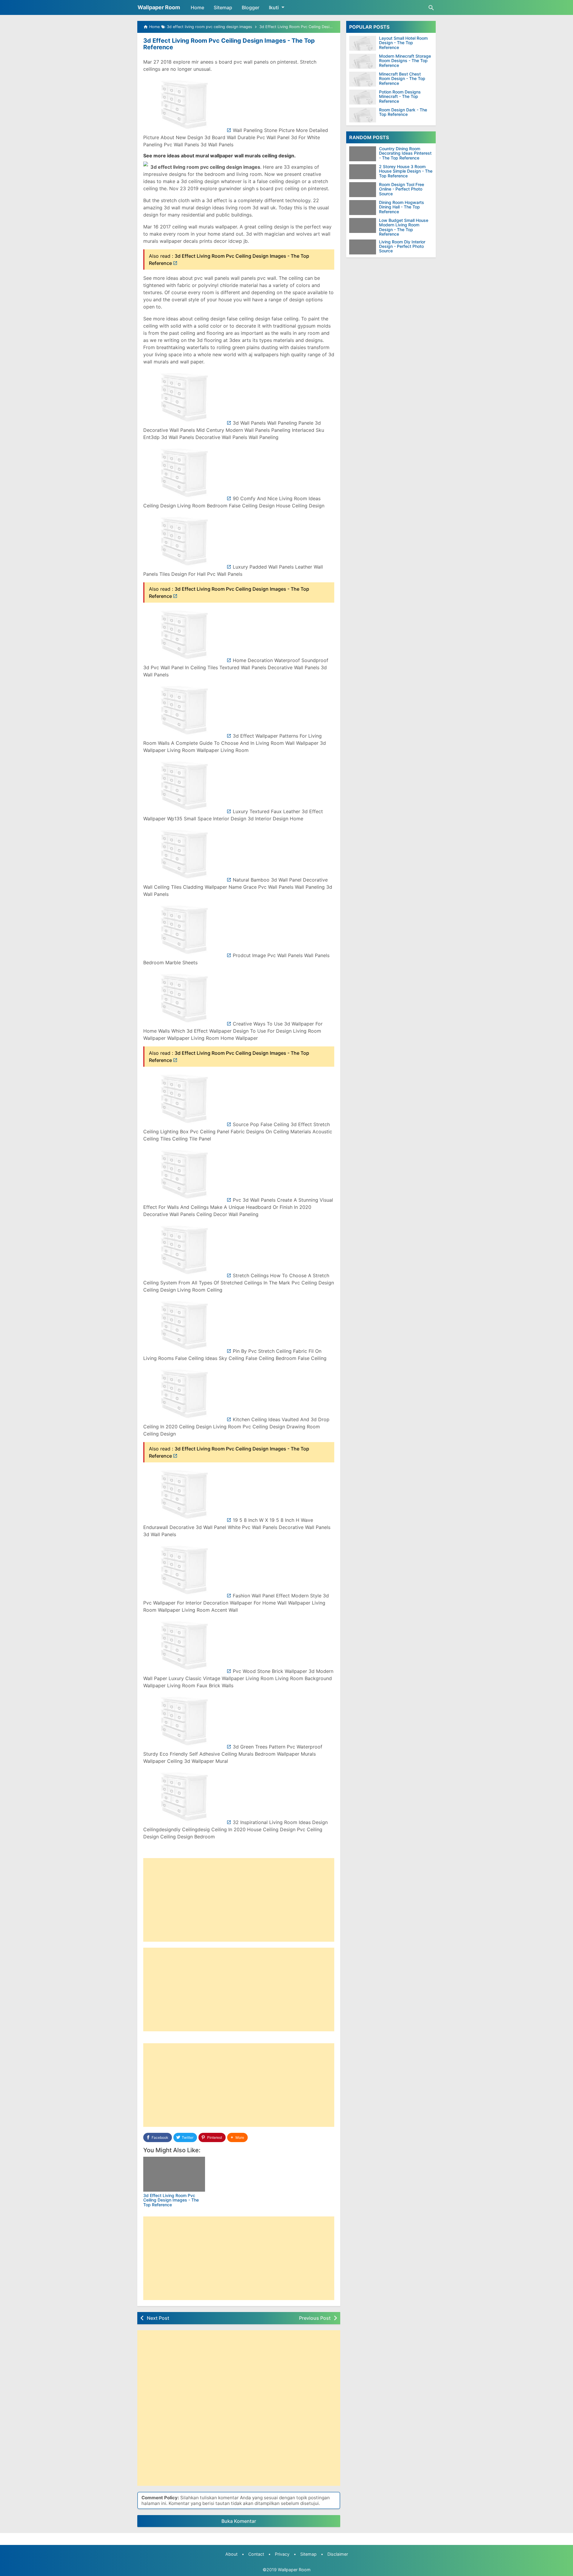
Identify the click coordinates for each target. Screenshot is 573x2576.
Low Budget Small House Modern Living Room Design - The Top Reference (404, 227)
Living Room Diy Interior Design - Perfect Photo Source (402, 246)
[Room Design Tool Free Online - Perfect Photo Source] (364, 190)
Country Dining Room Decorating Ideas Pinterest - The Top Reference (405, 153)
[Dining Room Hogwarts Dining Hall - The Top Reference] (364, 208)
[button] (237, 2137)
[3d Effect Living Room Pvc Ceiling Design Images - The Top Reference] (174, 2174)
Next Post (158, 2318)
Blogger (251, 7)
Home (197, 7)
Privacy (282, 2554)
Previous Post (315, 2318)
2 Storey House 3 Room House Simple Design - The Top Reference (406, 171)
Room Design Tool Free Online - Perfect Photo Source (402, 189)
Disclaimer (338, 2554)
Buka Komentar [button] (239, 2521)
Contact (256, 2554)
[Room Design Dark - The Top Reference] (363, 115)
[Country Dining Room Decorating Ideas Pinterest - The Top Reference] (364, 154)
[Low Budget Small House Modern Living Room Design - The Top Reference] (364, 225)
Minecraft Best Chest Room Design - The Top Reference (402, 79)
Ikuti (274, 7)
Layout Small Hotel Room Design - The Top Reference (403, 43)
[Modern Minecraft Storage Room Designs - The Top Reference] (363, 61)
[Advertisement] (239, 1900)
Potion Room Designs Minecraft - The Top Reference (400, 96)
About (231, 2554)
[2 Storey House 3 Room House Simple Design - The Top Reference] (364, 172)
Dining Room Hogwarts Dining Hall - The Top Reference (402, 207)
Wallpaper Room (159, 7)
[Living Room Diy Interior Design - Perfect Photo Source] (364, 247)
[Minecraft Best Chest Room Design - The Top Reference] (363, 79)
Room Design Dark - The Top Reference (403, 112)
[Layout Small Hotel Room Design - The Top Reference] (363, 43)
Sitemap (223, 7)
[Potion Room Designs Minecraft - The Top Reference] (363, 97)
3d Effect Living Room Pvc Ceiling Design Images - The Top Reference (229, 44)
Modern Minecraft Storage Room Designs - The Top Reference (405, 61)
